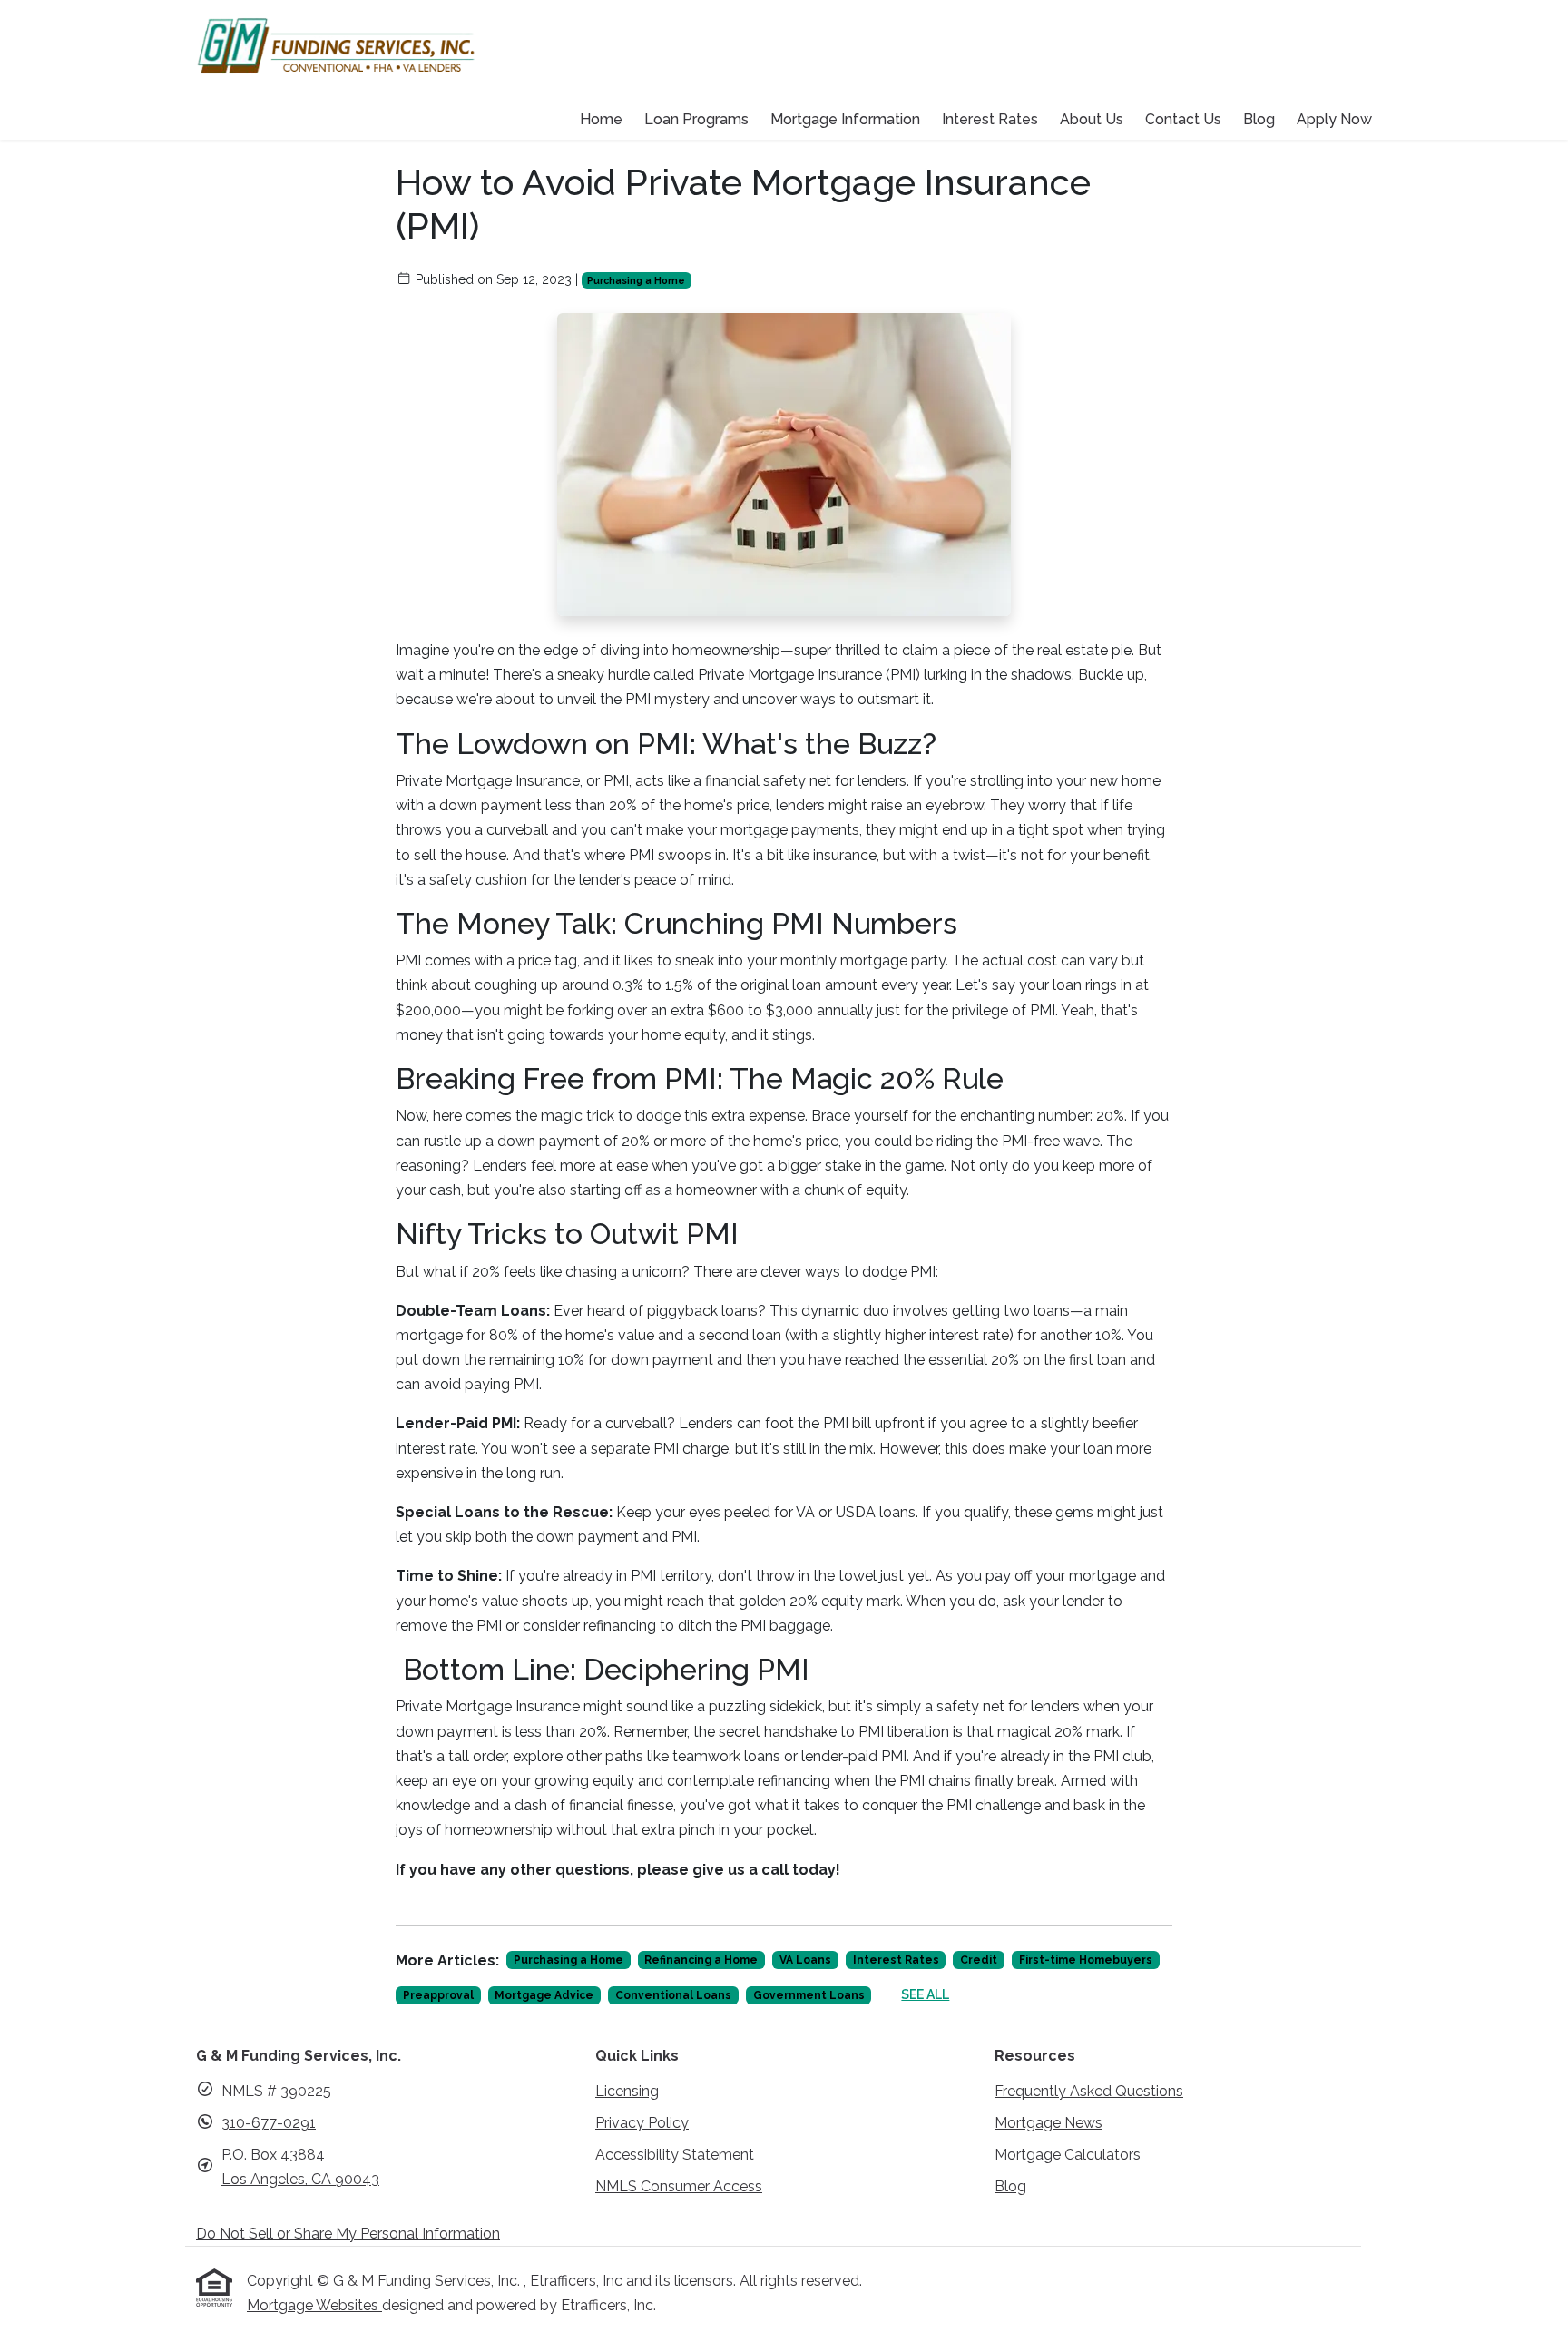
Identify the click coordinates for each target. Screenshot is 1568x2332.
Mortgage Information (845, 119)
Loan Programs (696, 119)
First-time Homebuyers (1086, 1960)
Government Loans (809, 1995)
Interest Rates (990, 119)
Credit (979, 1960)
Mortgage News (1049, 2123)
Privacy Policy (642, 2123)
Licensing (627, 2091)
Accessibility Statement (675, 2155)
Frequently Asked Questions (1089, 2091)
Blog (1259, 119)
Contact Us (1183, 119)
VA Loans (805, 1960)
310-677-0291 (269, 2123)
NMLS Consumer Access (679, 2186)
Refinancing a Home (701, 1960)
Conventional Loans (673, 1995)
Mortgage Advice (544, 1995)
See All (925, 1994)
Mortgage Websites (314, 2305)
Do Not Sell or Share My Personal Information (348, 2234)
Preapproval (438, 1995)
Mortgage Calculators (1068, 2155)
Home (601, 119)
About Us (1092, 119)
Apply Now (1334, 119)
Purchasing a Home (636, 280)
